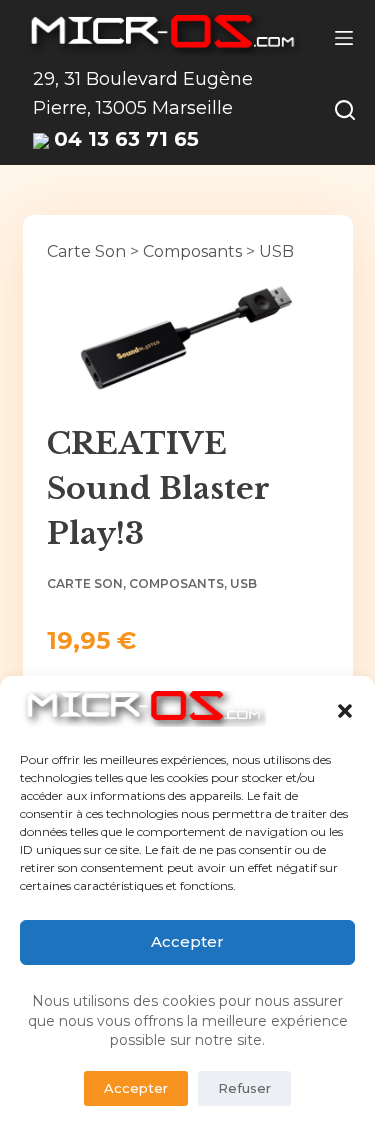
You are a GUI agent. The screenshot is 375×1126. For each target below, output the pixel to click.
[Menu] (344, 38)
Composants (192, 251)
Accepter (187, 941)
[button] (345, 711)
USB (276, 251)
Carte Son (86, 251)
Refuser (244, 1088)
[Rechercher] (345, 110)
